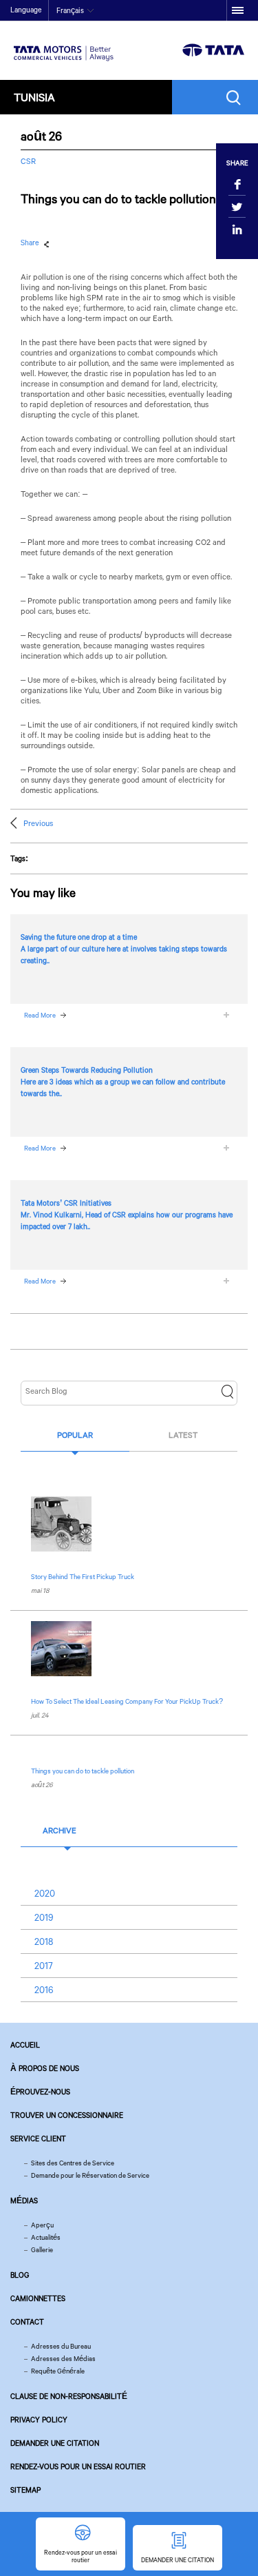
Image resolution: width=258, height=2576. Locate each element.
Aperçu (42, 2225)
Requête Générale (58, 2371)
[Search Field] (237, 97)
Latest (183, 1435)
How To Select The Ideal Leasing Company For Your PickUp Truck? (127, 1701)
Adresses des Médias (63, 2359)
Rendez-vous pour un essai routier (78, 2466)
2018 (44, 1941)
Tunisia (34, 97)
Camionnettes (38, 2298)
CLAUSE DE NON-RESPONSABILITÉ (69, 2396)
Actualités (46, 2237)
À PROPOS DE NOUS (45, 2068)
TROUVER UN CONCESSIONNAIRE (67, 2115)
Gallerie (42, 2250)
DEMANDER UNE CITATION (55, 2443)
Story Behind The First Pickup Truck (83, 1577)
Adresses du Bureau (61, 2346)
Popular (75, 1435)
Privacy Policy (39, 2420)
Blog (20, 2275)
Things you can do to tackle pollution (83, 1771)
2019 (44, 1917)
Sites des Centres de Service (73, 2163)
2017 (44, 1966)
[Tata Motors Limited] (64, 45)
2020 (45, 1893)
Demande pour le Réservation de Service (90, 2175)
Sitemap (25, 2490)
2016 (44, 1990)
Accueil (25, 2045)
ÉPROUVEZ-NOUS (40, 2092)
